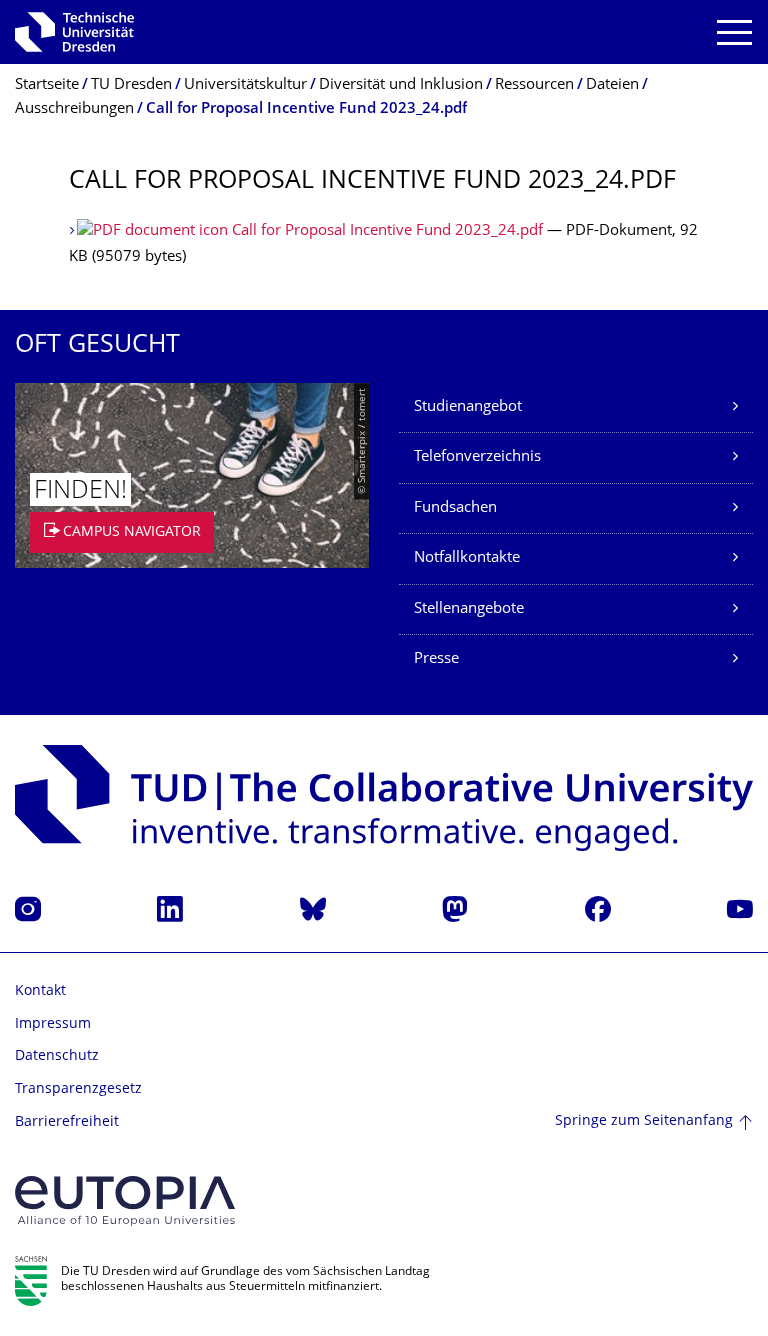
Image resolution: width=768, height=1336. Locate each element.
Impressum (53, 1024)
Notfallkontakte (467, 558)
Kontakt (40, 991)
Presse (436, 659)
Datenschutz (57, 1056)
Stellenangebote (469, 609)
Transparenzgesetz (78, 1089)
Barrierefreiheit (67, 1122)
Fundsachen (455, 508)
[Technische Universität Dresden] (74, 32)
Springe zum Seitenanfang (644, 1121)
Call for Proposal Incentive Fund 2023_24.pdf (387, 231)
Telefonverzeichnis (477, 457)
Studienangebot (468, 407)
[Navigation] (734, 32)
